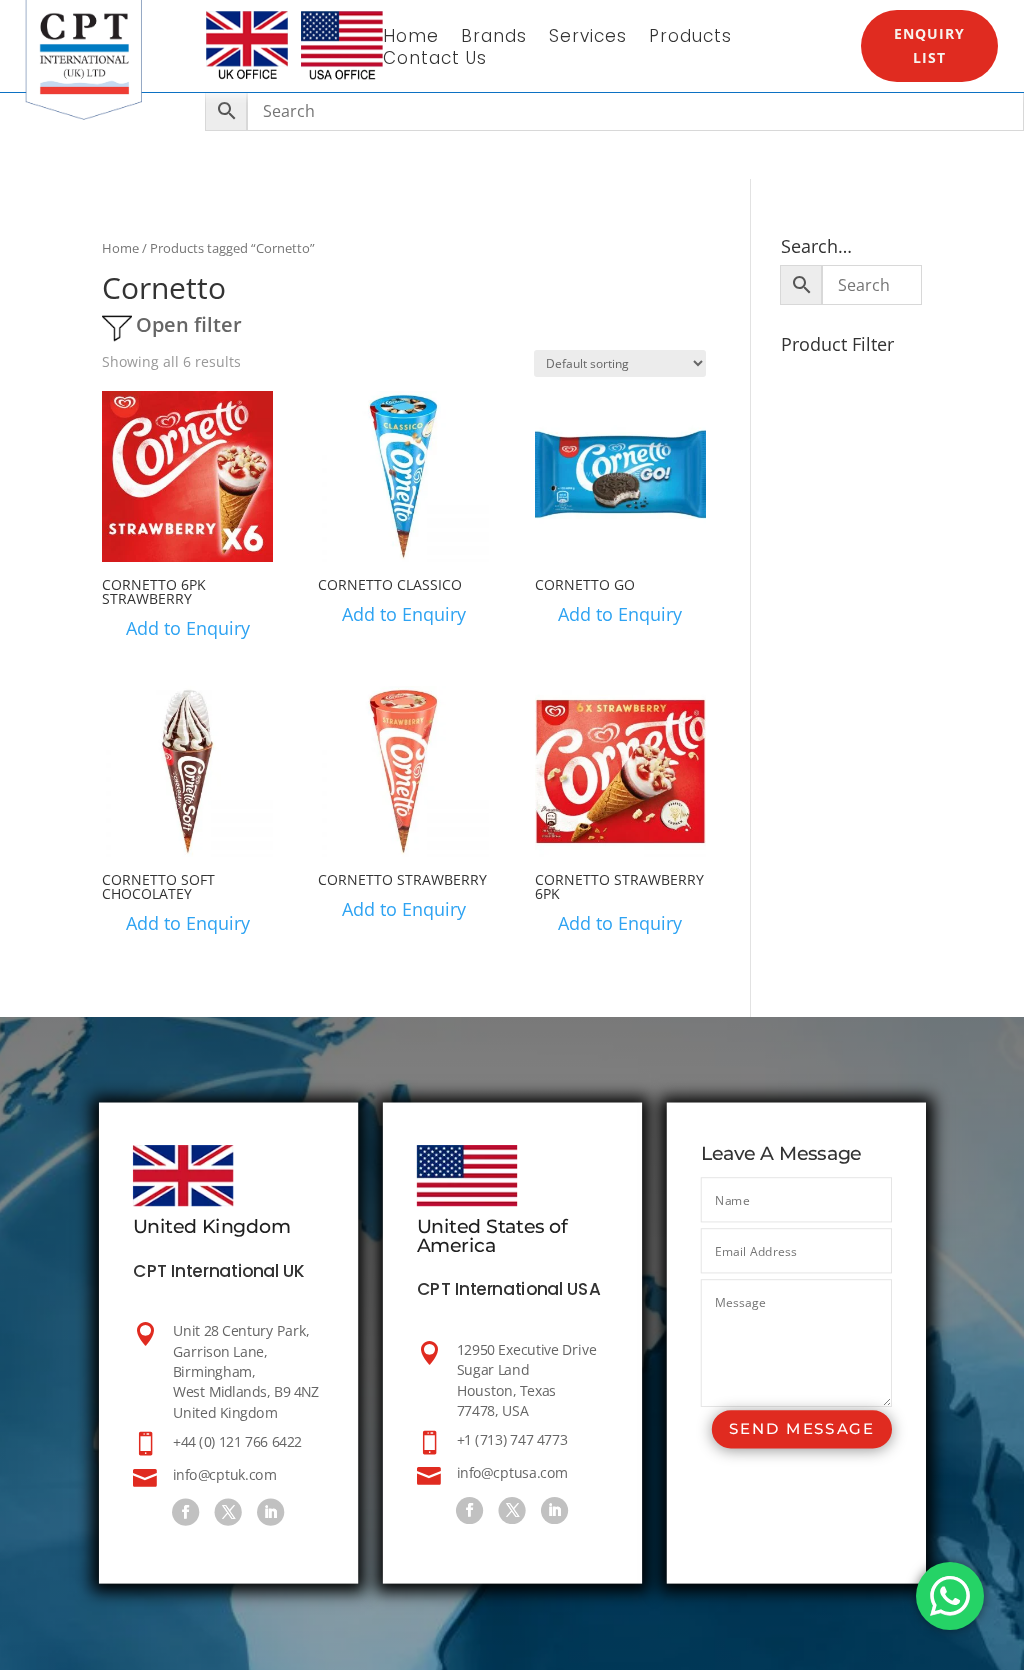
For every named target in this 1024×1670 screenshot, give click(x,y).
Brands (494, 38)
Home (411, 38)
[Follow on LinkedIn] (270, 1511)
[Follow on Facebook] (185, 1511)
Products (690, 38)
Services (588, 38)
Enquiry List (929, 45)
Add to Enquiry (188, 628)
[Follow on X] (227, 1511)
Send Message (801, 1429)
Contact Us (435, 60)
